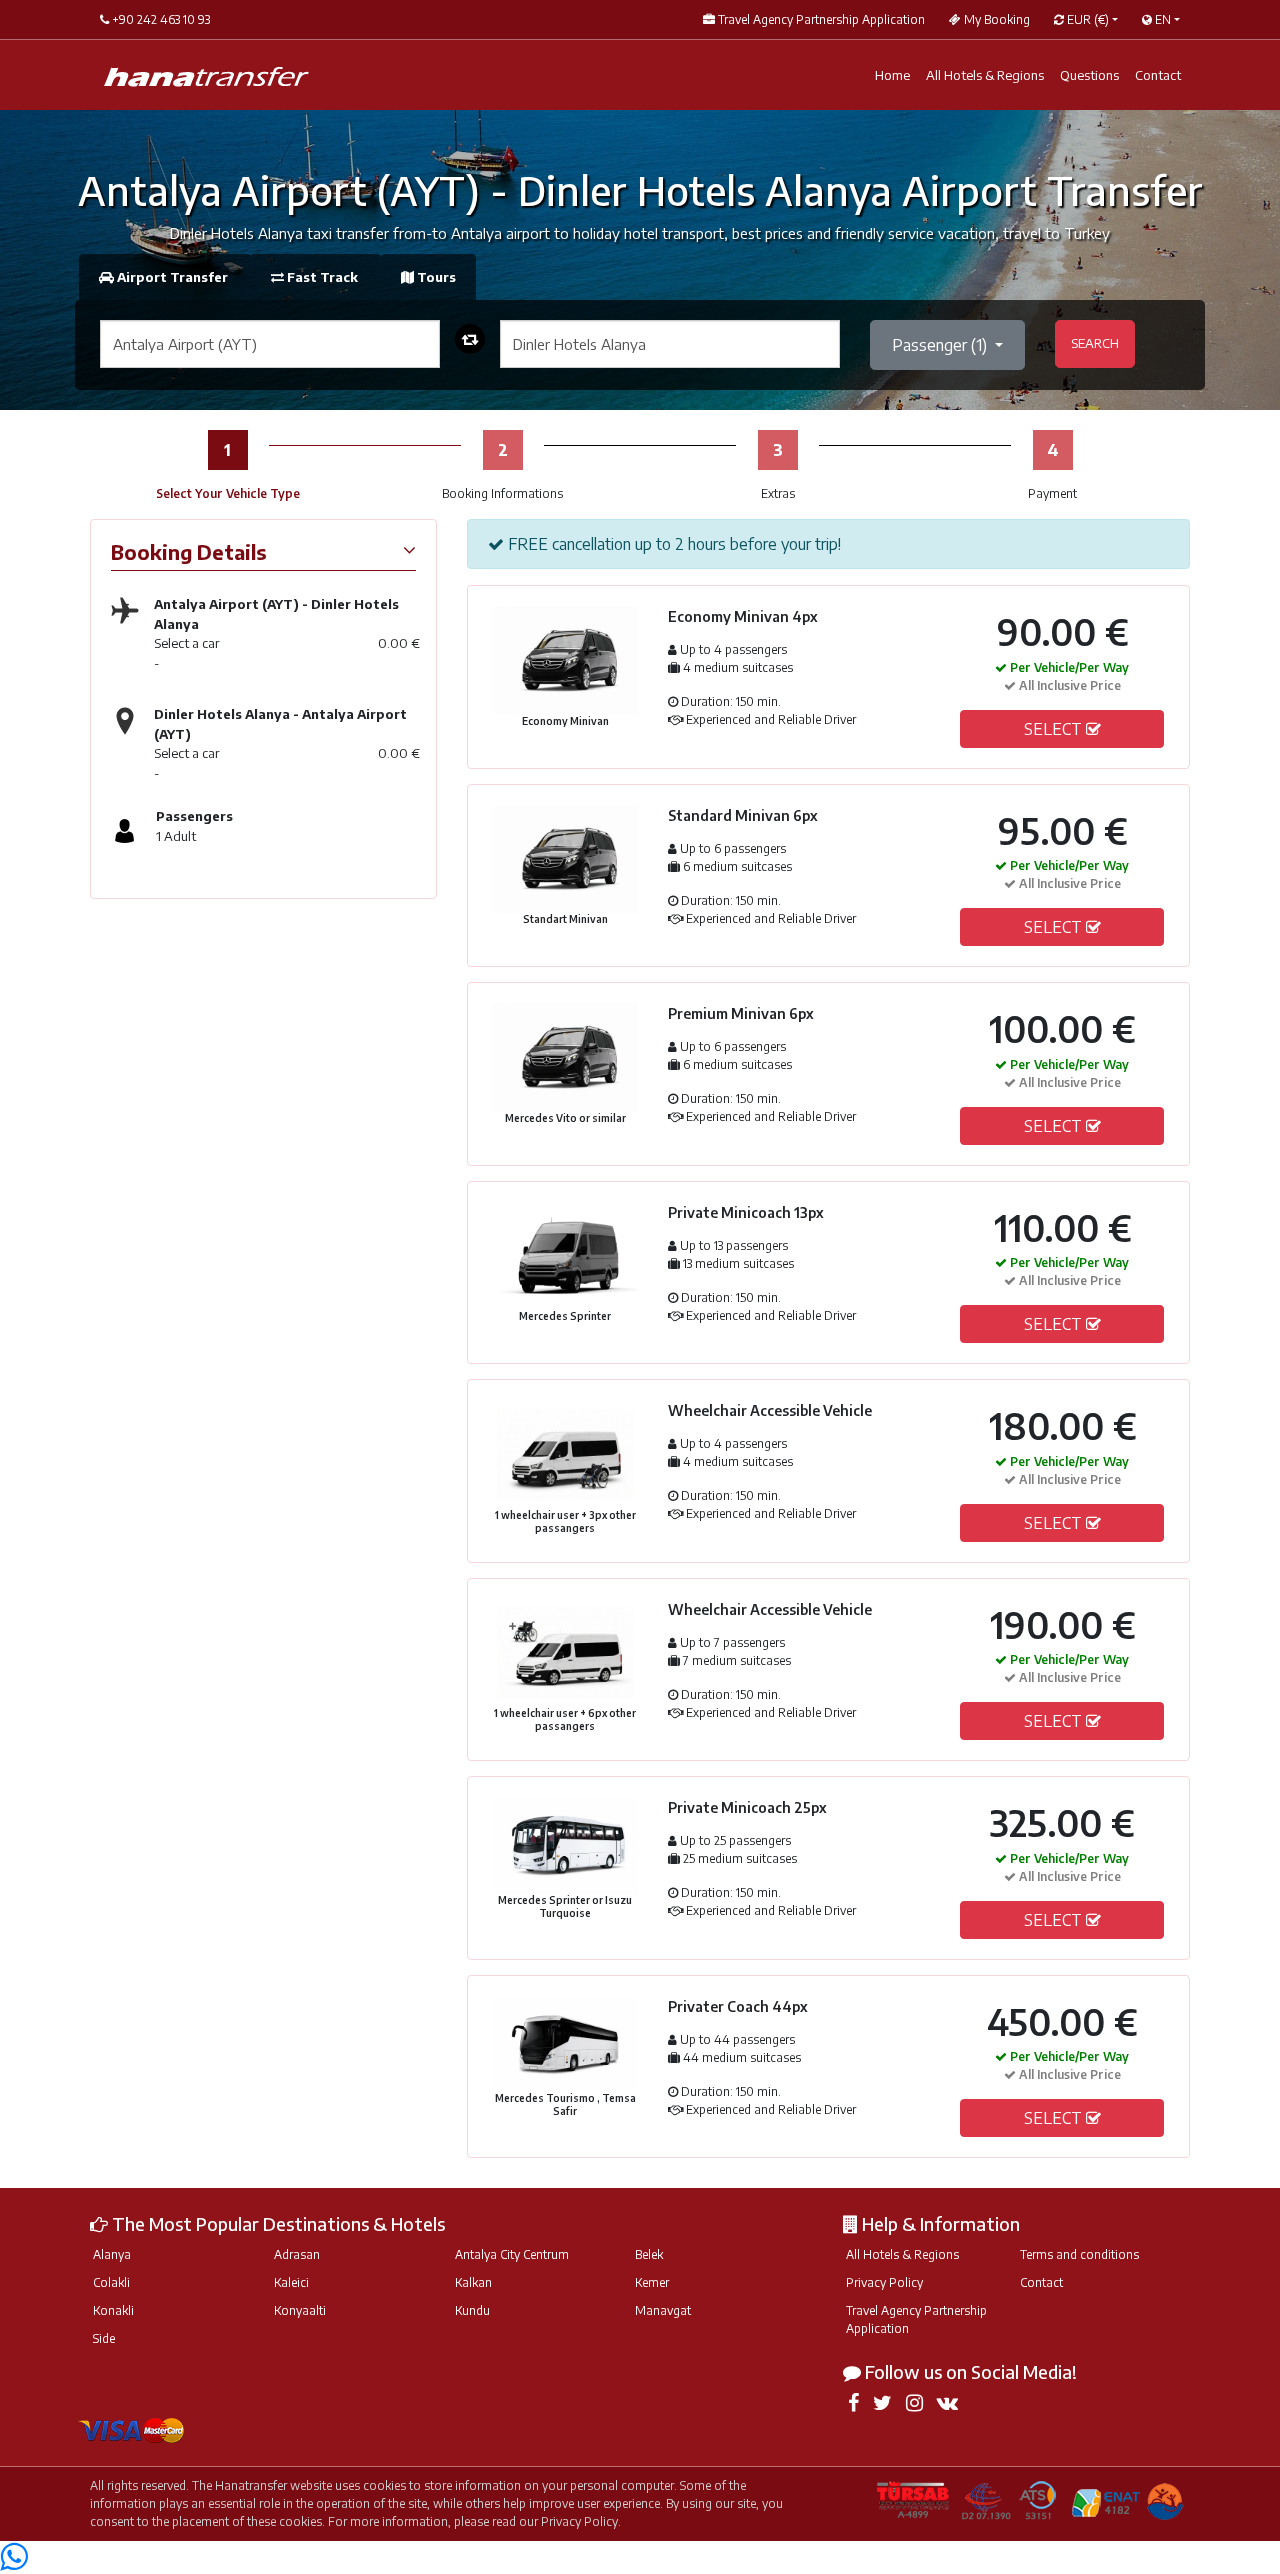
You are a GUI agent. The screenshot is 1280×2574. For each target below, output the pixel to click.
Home (892, 75)
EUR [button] (1086, 19)
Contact (1158, 75)
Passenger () (941, 345)
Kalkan (473, 2282)
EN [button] (1161, 19)
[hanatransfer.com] (206, 76)
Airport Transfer (172, 277)
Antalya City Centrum (512, 2254)
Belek (649, 2254)
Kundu (472, 2310)
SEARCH (1095, 343)
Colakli (111, 2282)
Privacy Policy (884, 2282)
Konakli (113, 2310)
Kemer (652, 2282)
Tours (435, 277)
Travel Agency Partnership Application (916, 2319)
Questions (1089, 75)
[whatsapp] (13, 2562)
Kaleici (291, 2282)
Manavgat (663, 2310)
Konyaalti (300, 2310)
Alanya (112, 2254)
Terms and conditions (1079, 2254)
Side (104, 2338)
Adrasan (297, 2254)
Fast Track (322, 277)
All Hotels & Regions (985, 75)
